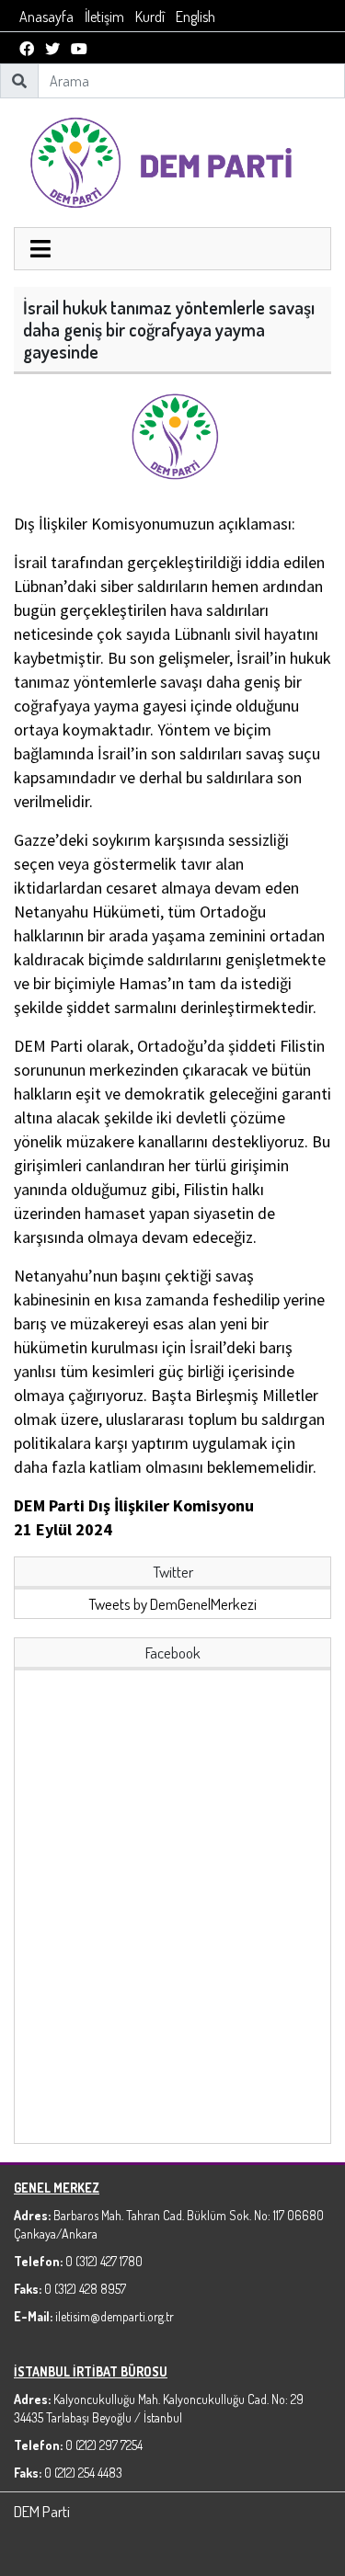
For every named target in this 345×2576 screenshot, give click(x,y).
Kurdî (150, 17)
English (195, 17)
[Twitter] (52, 49)
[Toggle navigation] (40, 251)
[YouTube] (79, 49)
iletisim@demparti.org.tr (115, 2316)
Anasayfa (46, 17)
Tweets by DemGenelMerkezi (172, 1604)
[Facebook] (27, 49)
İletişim (104, 17)
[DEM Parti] (172, 160)
